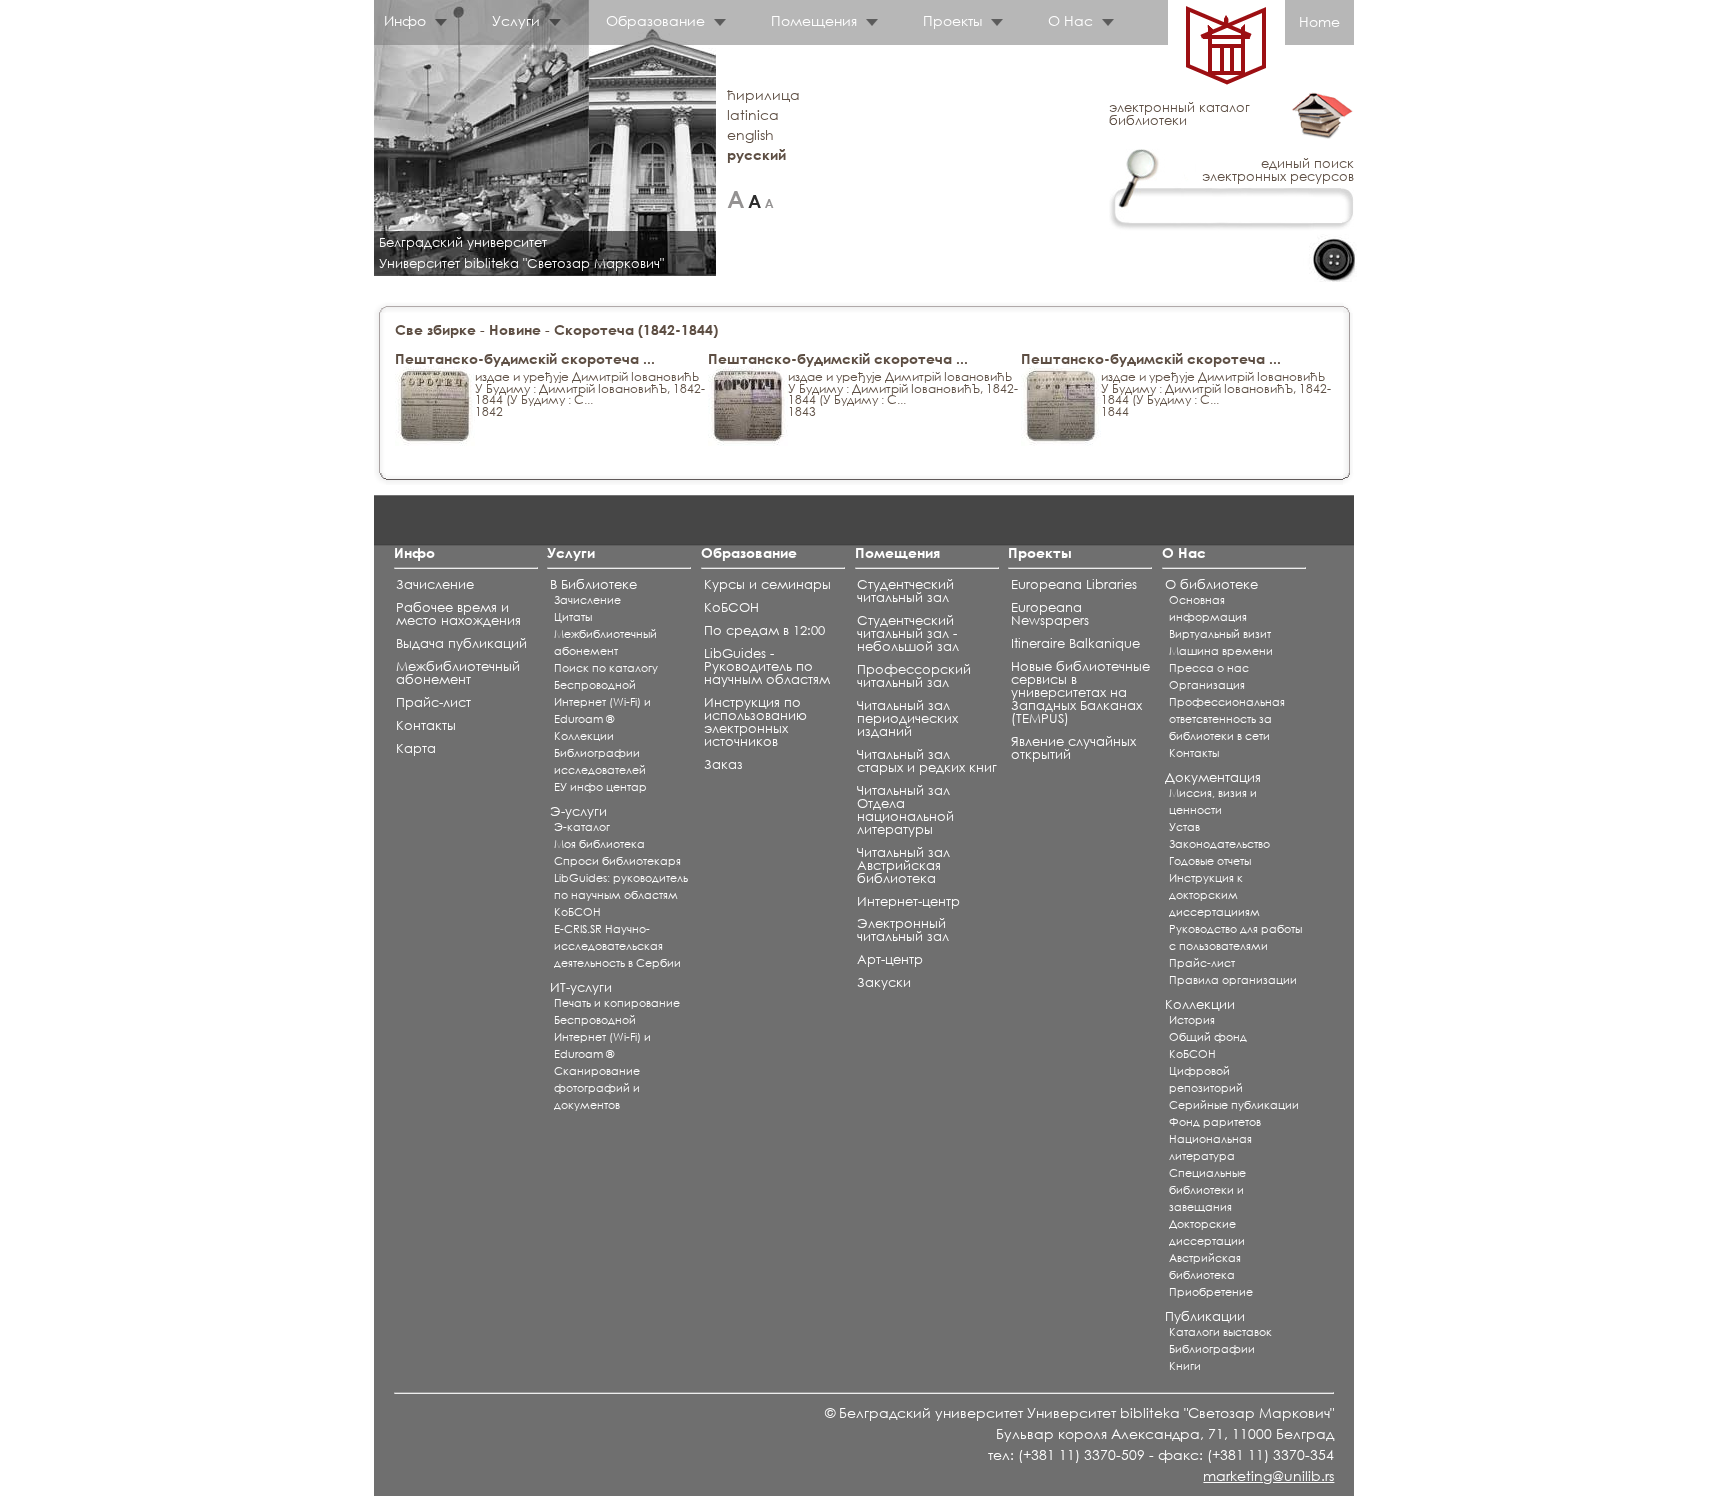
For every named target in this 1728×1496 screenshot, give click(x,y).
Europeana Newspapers (1050, 614)
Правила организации (1233, 980)
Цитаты (573, 617)
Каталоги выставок (1220, 1332)
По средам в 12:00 (764, 630)
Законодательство (1219, 844)
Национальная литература (1210, 1147)
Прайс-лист (433, 702)
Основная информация (1208, 608)
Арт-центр (890, 959)
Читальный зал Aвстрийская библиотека (903, 865)
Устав (1184, 827)
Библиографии (1212, 1349)
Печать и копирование (617, 1003)
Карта (416, 748)
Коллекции (584, 736)
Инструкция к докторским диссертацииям (1214, 895)
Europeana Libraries (1074, 584)
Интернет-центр (908, 901)
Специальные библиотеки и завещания (1207, 1190)
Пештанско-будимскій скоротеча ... (525, 358)
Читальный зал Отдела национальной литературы (905, 810)
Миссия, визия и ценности (1213, 801)
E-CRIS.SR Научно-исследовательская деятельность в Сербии (617, 946)
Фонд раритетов (1215, 1122)
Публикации (1205, 1316)
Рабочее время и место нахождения (458, 614)
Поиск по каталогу (606, 668)
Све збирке (435, 329)
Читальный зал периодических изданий (907, 718)
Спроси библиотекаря (617, 861)
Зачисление (435, 584)
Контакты (426, 725)
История (1192, 1020)
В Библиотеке (593, 584)
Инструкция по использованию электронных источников (755, 722)
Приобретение (1211, 1292)
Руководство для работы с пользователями (1235, 937)
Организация (1207, 685)
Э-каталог (582, 827)
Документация (1213, 777)
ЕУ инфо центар (600, 787)
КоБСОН (577, 912)
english (750, 134)
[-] (769, 199)
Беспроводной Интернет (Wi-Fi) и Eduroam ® (602, 702)
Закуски (884, 982)
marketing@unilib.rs (1268, 1475)
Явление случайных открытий (1073, 748)
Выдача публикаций (461, 643)
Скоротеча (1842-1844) (636, 329)
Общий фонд (1208, 1037)
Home (1319, 21)
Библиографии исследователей (600, 761)
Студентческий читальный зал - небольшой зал (908, 633)
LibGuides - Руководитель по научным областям (767, 666)
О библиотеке (1211, 584)
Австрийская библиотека (1205, 1266)
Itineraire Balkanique (1075, 643)
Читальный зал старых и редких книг (927, 761)
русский (756, 154)
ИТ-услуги (581, 987)
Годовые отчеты (1210, 861)
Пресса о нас (1209, 668)
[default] (754, 199)
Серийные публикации (1234, 1105)
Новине (515, 329)
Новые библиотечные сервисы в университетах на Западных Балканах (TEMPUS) (1080, 692)
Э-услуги (578, 811)
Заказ (723, 764)
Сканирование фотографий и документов (597, 1088)
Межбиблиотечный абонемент (458, 673)
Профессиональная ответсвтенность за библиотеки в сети (1227, 719)
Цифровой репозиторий (1206, 1079)
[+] (735, 199)
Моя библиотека (599, 844)
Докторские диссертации (1207, 1232)
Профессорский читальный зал (914, 676)
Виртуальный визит (1220, 634)
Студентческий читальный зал (905, 591)
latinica (753, 114)
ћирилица (763, 94)
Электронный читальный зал (903, 930)
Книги (1185, 1366)
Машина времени (1221, 651)
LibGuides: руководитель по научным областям (621, 886)
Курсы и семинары (767, 584)
